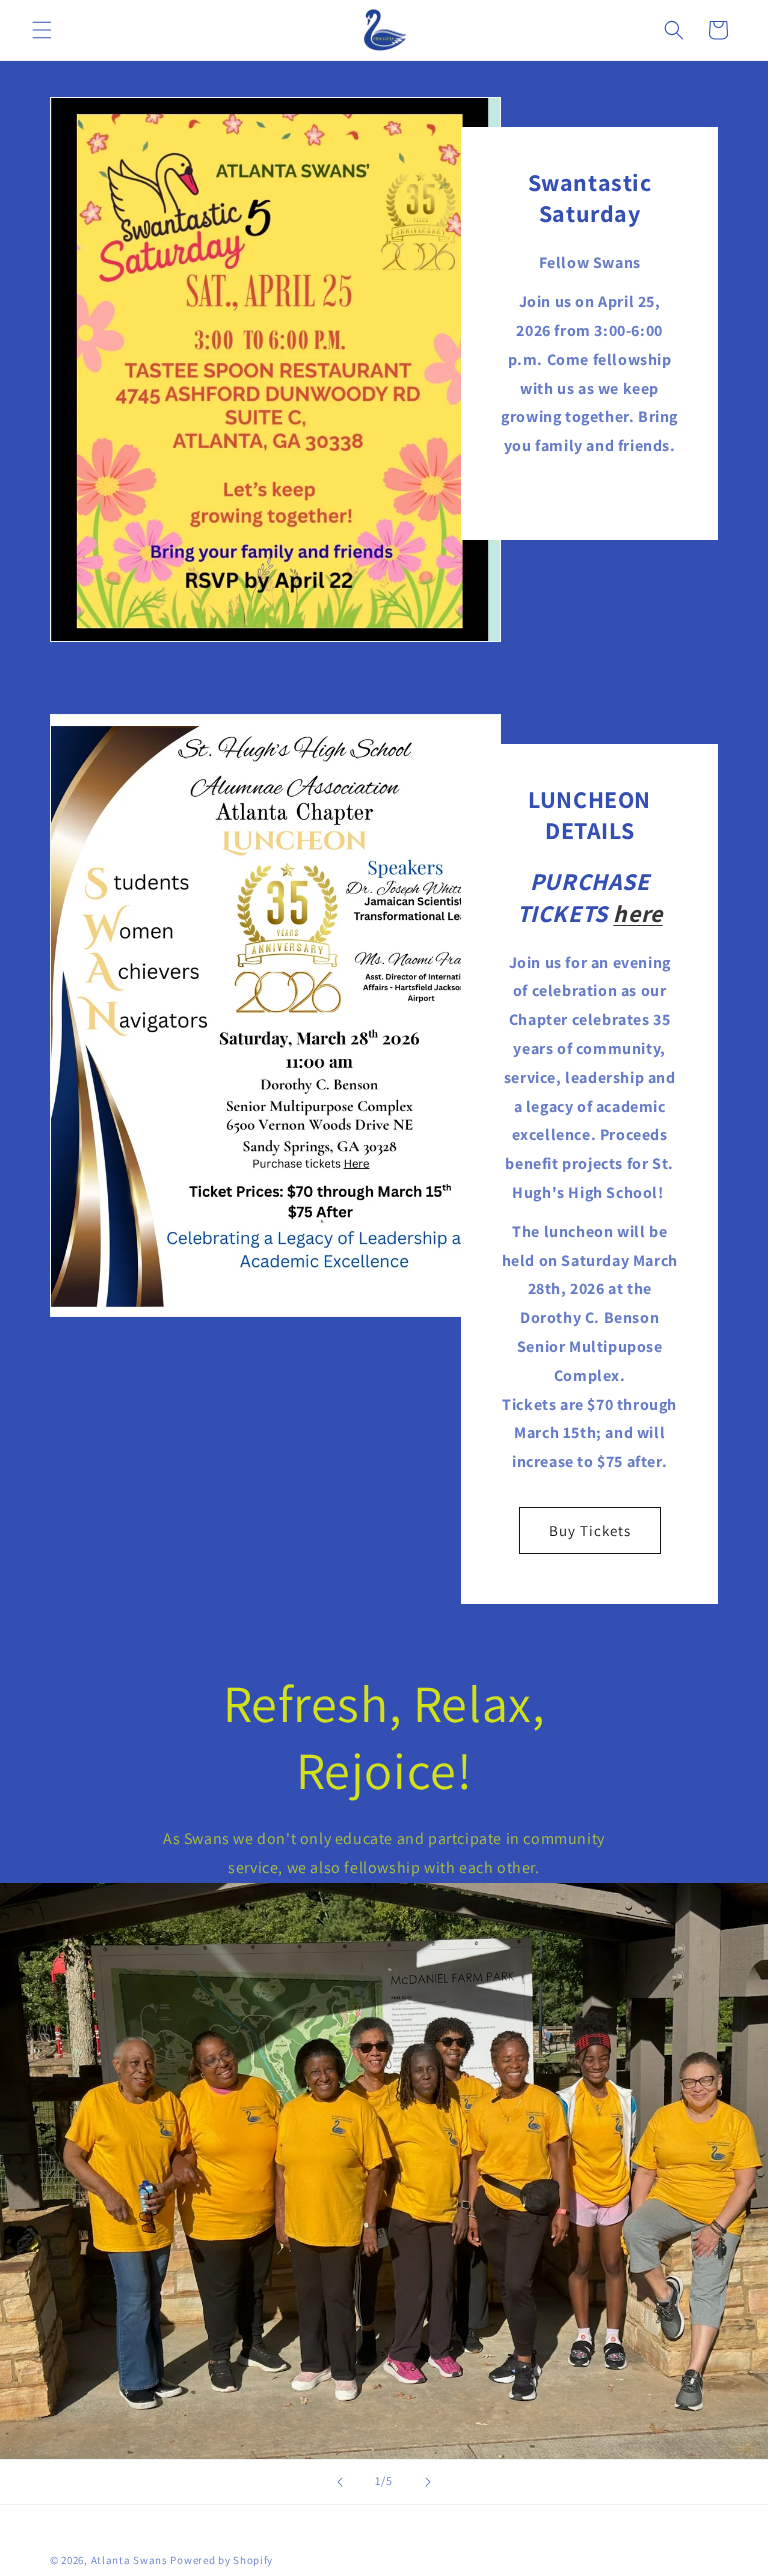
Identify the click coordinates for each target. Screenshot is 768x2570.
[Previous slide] (340, 2482)
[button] (42, 30)
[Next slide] (428, 2482)
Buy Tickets (589, 1529)
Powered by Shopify (221, 2560)
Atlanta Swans (129, 2560)
